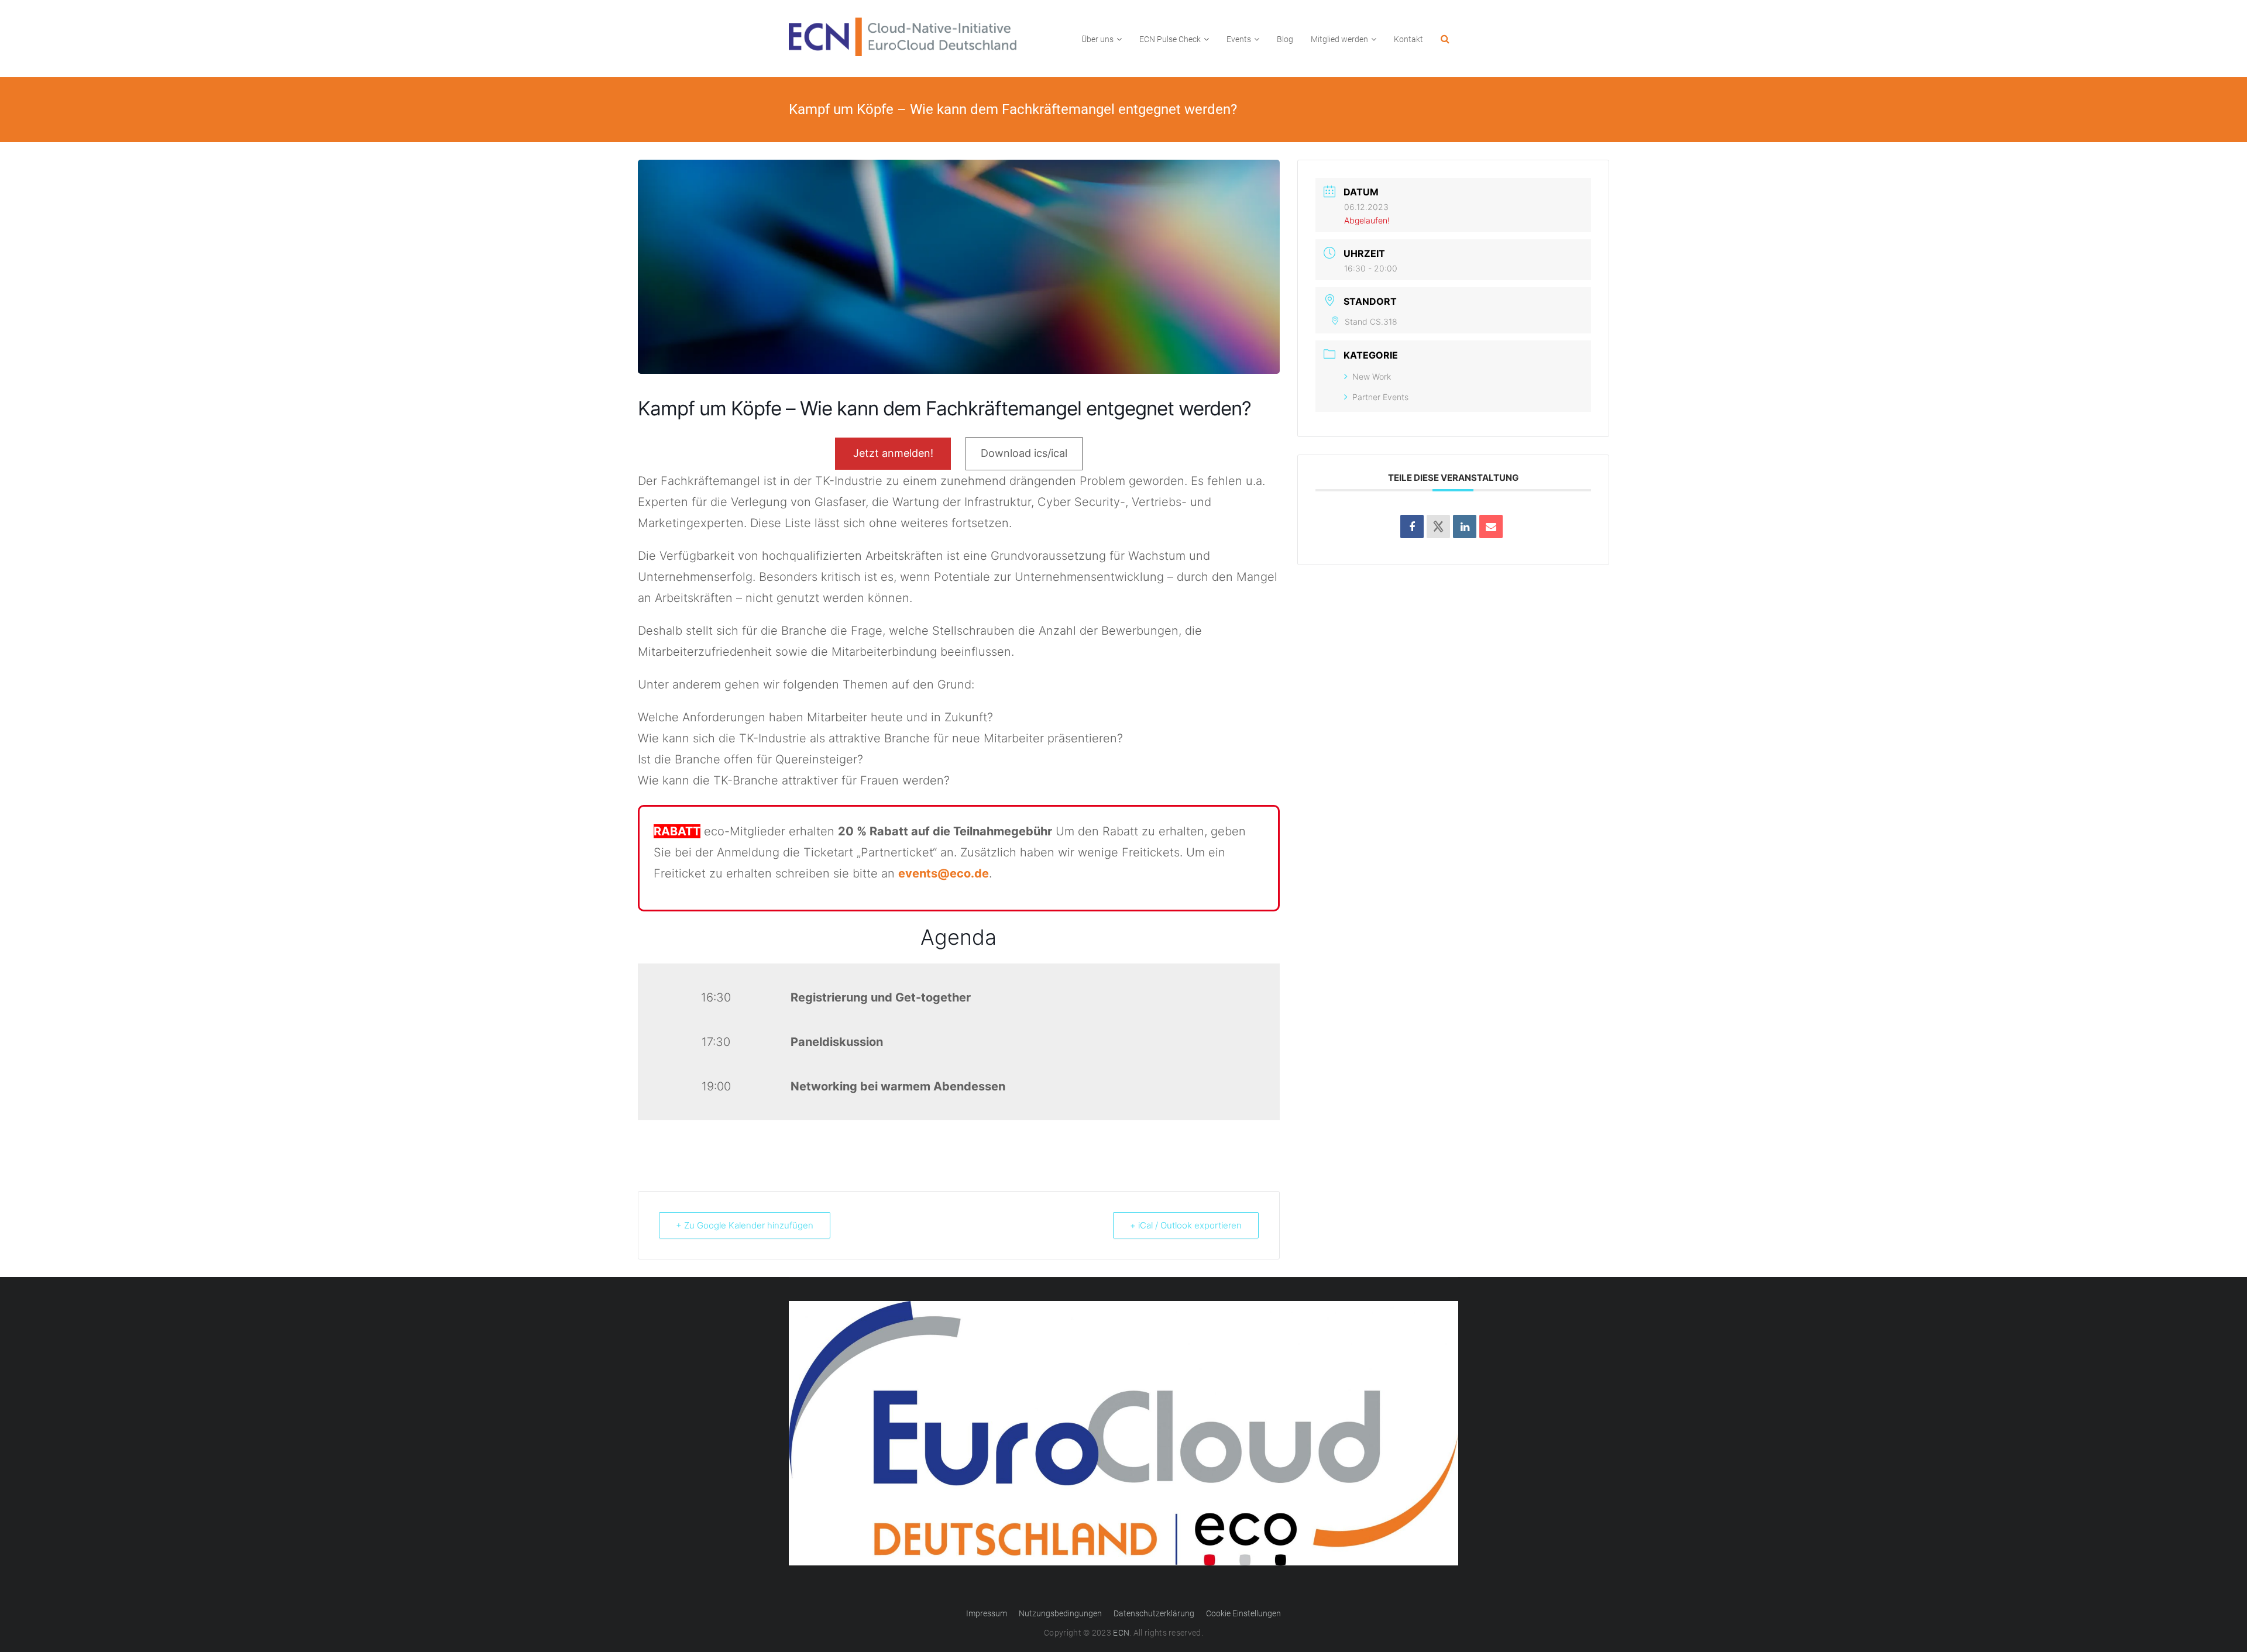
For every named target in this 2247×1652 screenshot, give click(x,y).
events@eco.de (944, 873)
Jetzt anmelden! (893, 453)
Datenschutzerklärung (1154, 1613)
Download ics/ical (1024, 453)
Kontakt (1408, 39)
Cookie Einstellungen (1243, 1613)
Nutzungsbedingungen (1060, 1613)
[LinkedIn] (1465, 526)
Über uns (1097, 39)
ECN (1121, 1633)
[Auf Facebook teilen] (1412, 526)
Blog (1285, 39)
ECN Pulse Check (1170, 39)
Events (1239, 39)
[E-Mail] (1491, 526)
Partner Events (1380, 397)
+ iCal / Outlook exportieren (1186, 1225)
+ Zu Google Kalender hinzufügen (745, 1225)
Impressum (987, 1613)
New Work (1372, 376)
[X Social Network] (1438, 526)
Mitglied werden (1339, 39)
